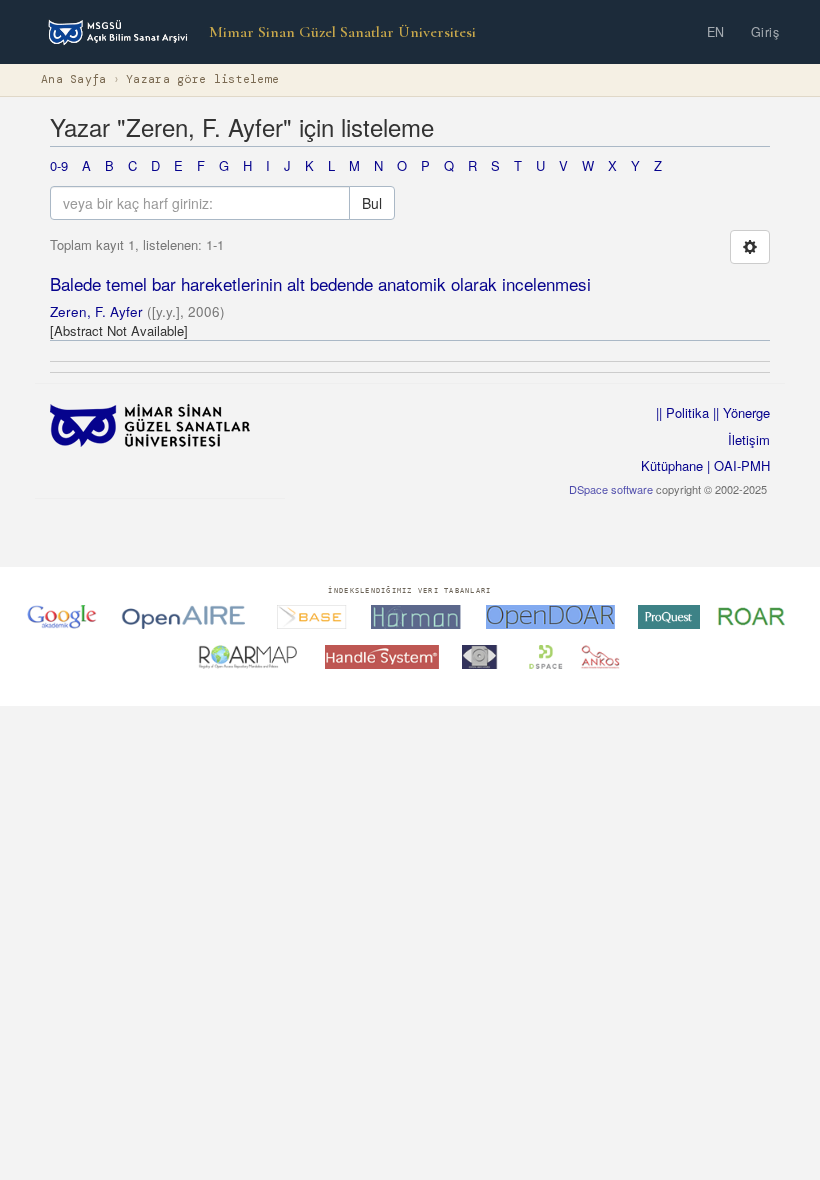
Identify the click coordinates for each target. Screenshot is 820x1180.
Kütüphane (672, 465)
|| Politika (682, 412)
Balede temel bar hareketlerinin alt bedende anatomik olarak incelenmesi (320, 283)
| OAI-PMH (736, 465)
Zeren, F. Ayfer (96, 311)
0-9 (59, 165)
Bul (372, 203)
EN (716, 32)
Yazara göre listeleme (202, 79)
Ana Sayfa (74, 79)
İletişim (749, 439)
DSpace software (611, 489)
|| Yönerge (739, 412)
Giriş (765, 32)
